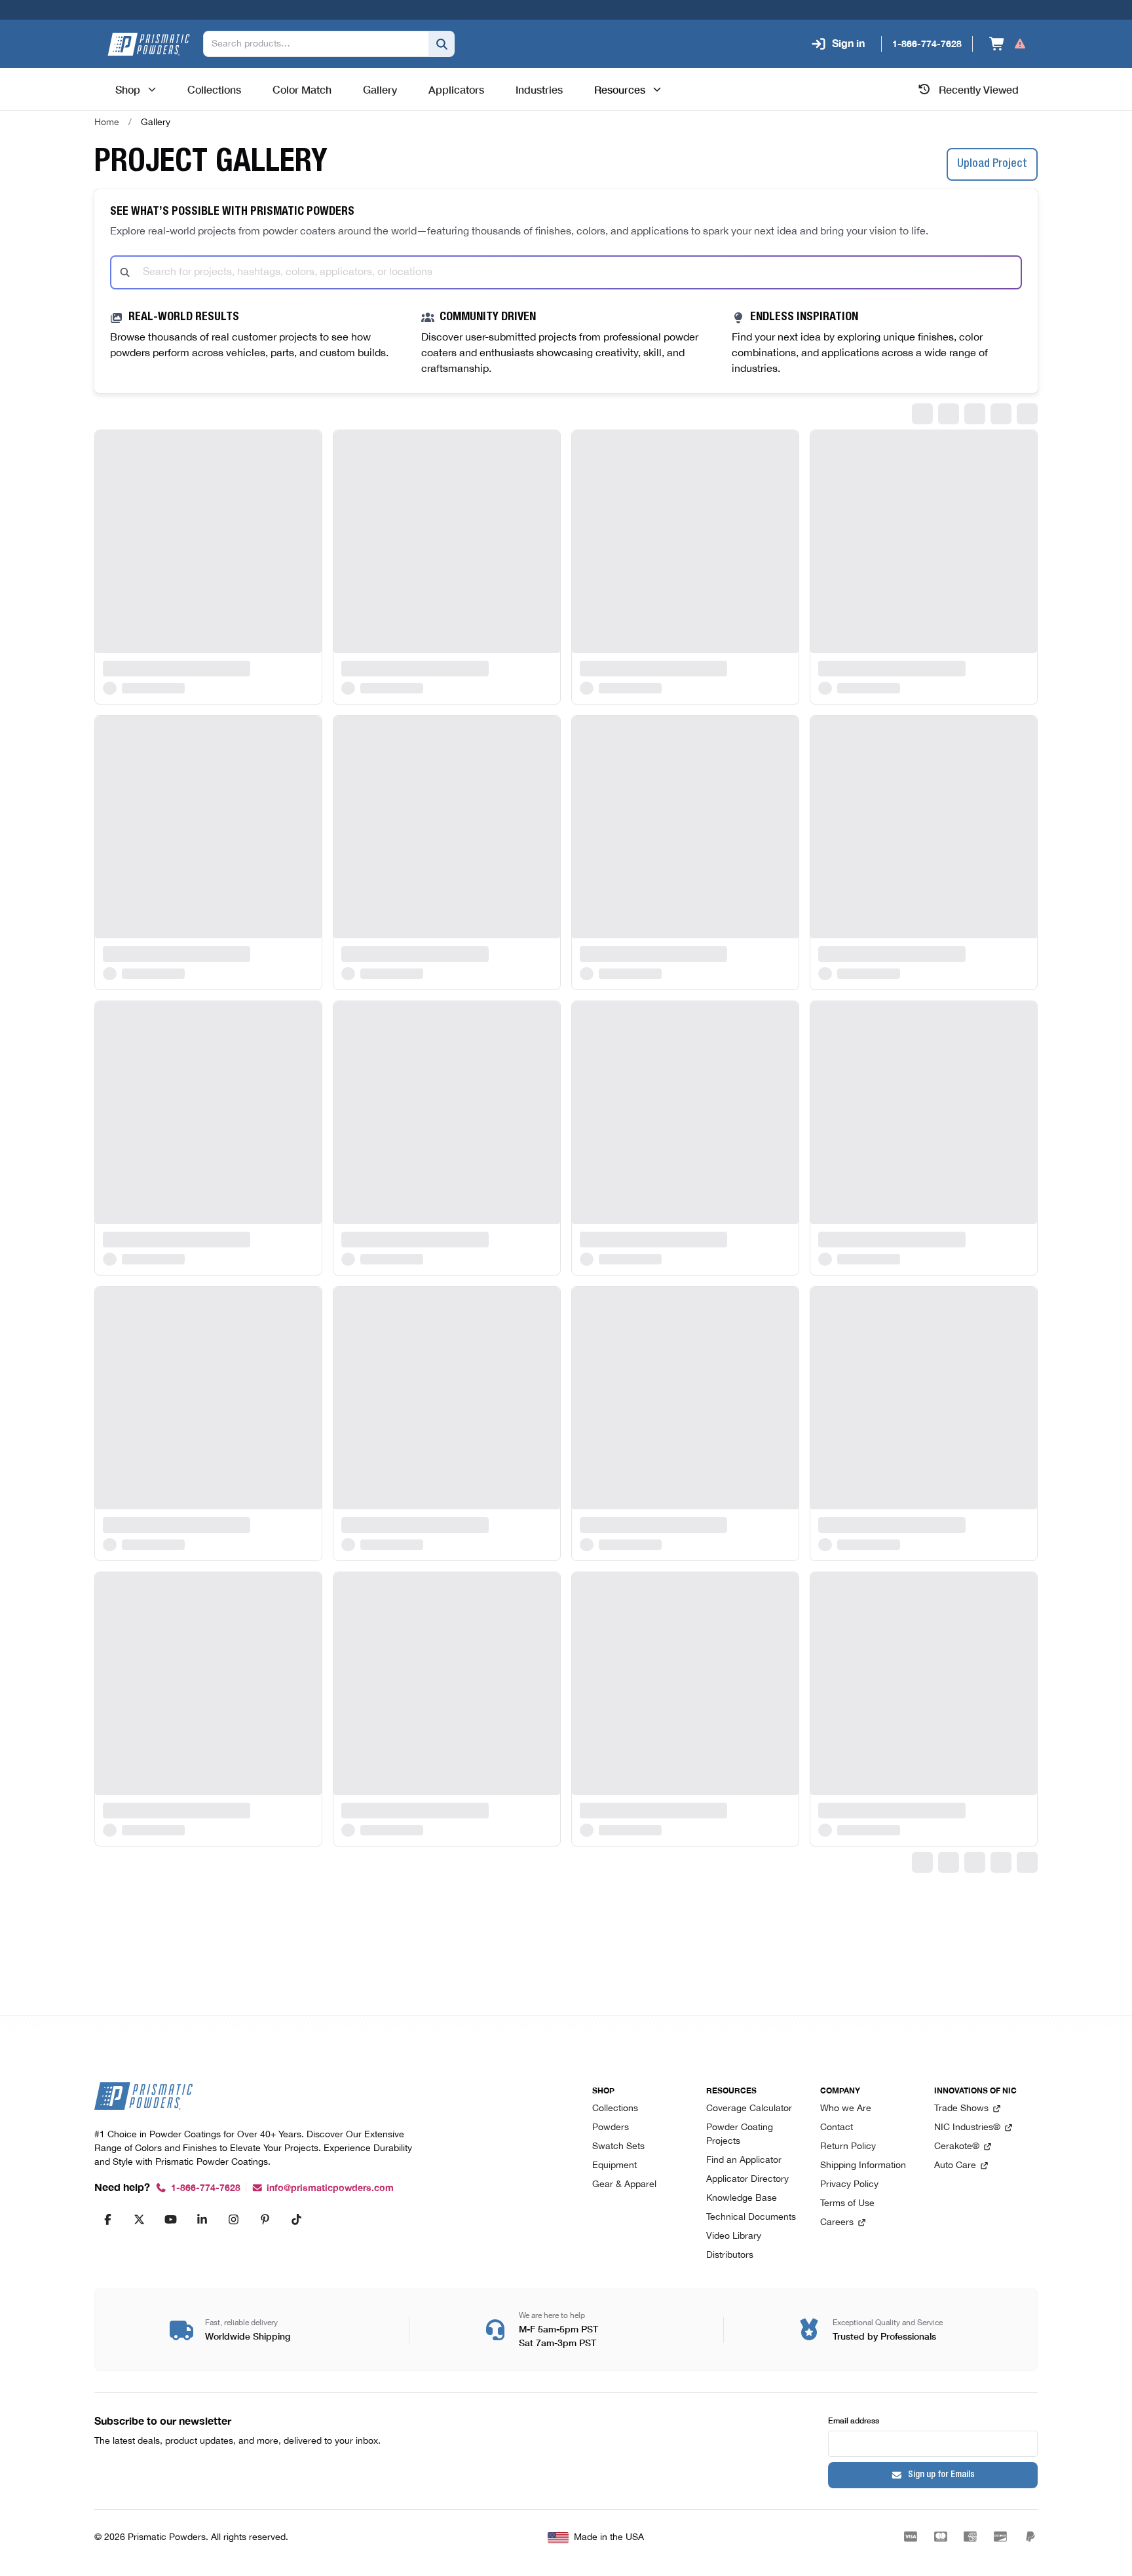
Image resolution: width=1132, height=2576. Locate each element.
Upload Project (992, 164)
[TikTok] (296, 2219)
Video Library (734, 2236)
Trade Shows (961, 2109)
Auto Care (955, 2166)
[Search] (442, 44)
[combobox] (566, 272)
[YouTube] (170, 2219)
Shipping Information (863, 2166)
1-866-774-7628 (206, 2188)
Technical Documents (751, 2217)
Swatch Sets (618, 2147)
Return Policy (848, 2147)
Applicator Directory (747, 2180)
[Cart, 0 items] (1008, 44)
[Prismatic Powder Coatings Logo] (149, 44)
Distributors (730, 2255)
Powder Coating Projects (740, 2135)
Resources (620, 89)
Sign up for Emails (941, 2475)
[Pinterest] (265, 2219)
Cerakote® (957, 2147)
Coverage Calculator (749, 2109)
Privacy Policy (849, 2185)
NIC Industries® (967, 2128)
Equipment (614, 2166)
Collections (615, 2109)
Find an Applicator (744, 2161)
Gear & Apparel (624, 2185)
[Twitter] (139, 2219)
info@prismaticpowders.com (330, 2188)
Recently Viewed (979, 89)
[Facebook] (107, 2219)
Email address (854, 2420)
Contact (837, 2128)
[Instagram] (233, 2219)
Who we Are (846, 2109)
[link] (156, 122)
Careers (837, 2223)
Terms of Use (847, 2204)
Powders (611, 2128)
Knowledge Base (742, 2199)
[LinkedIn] (202, 2219)
